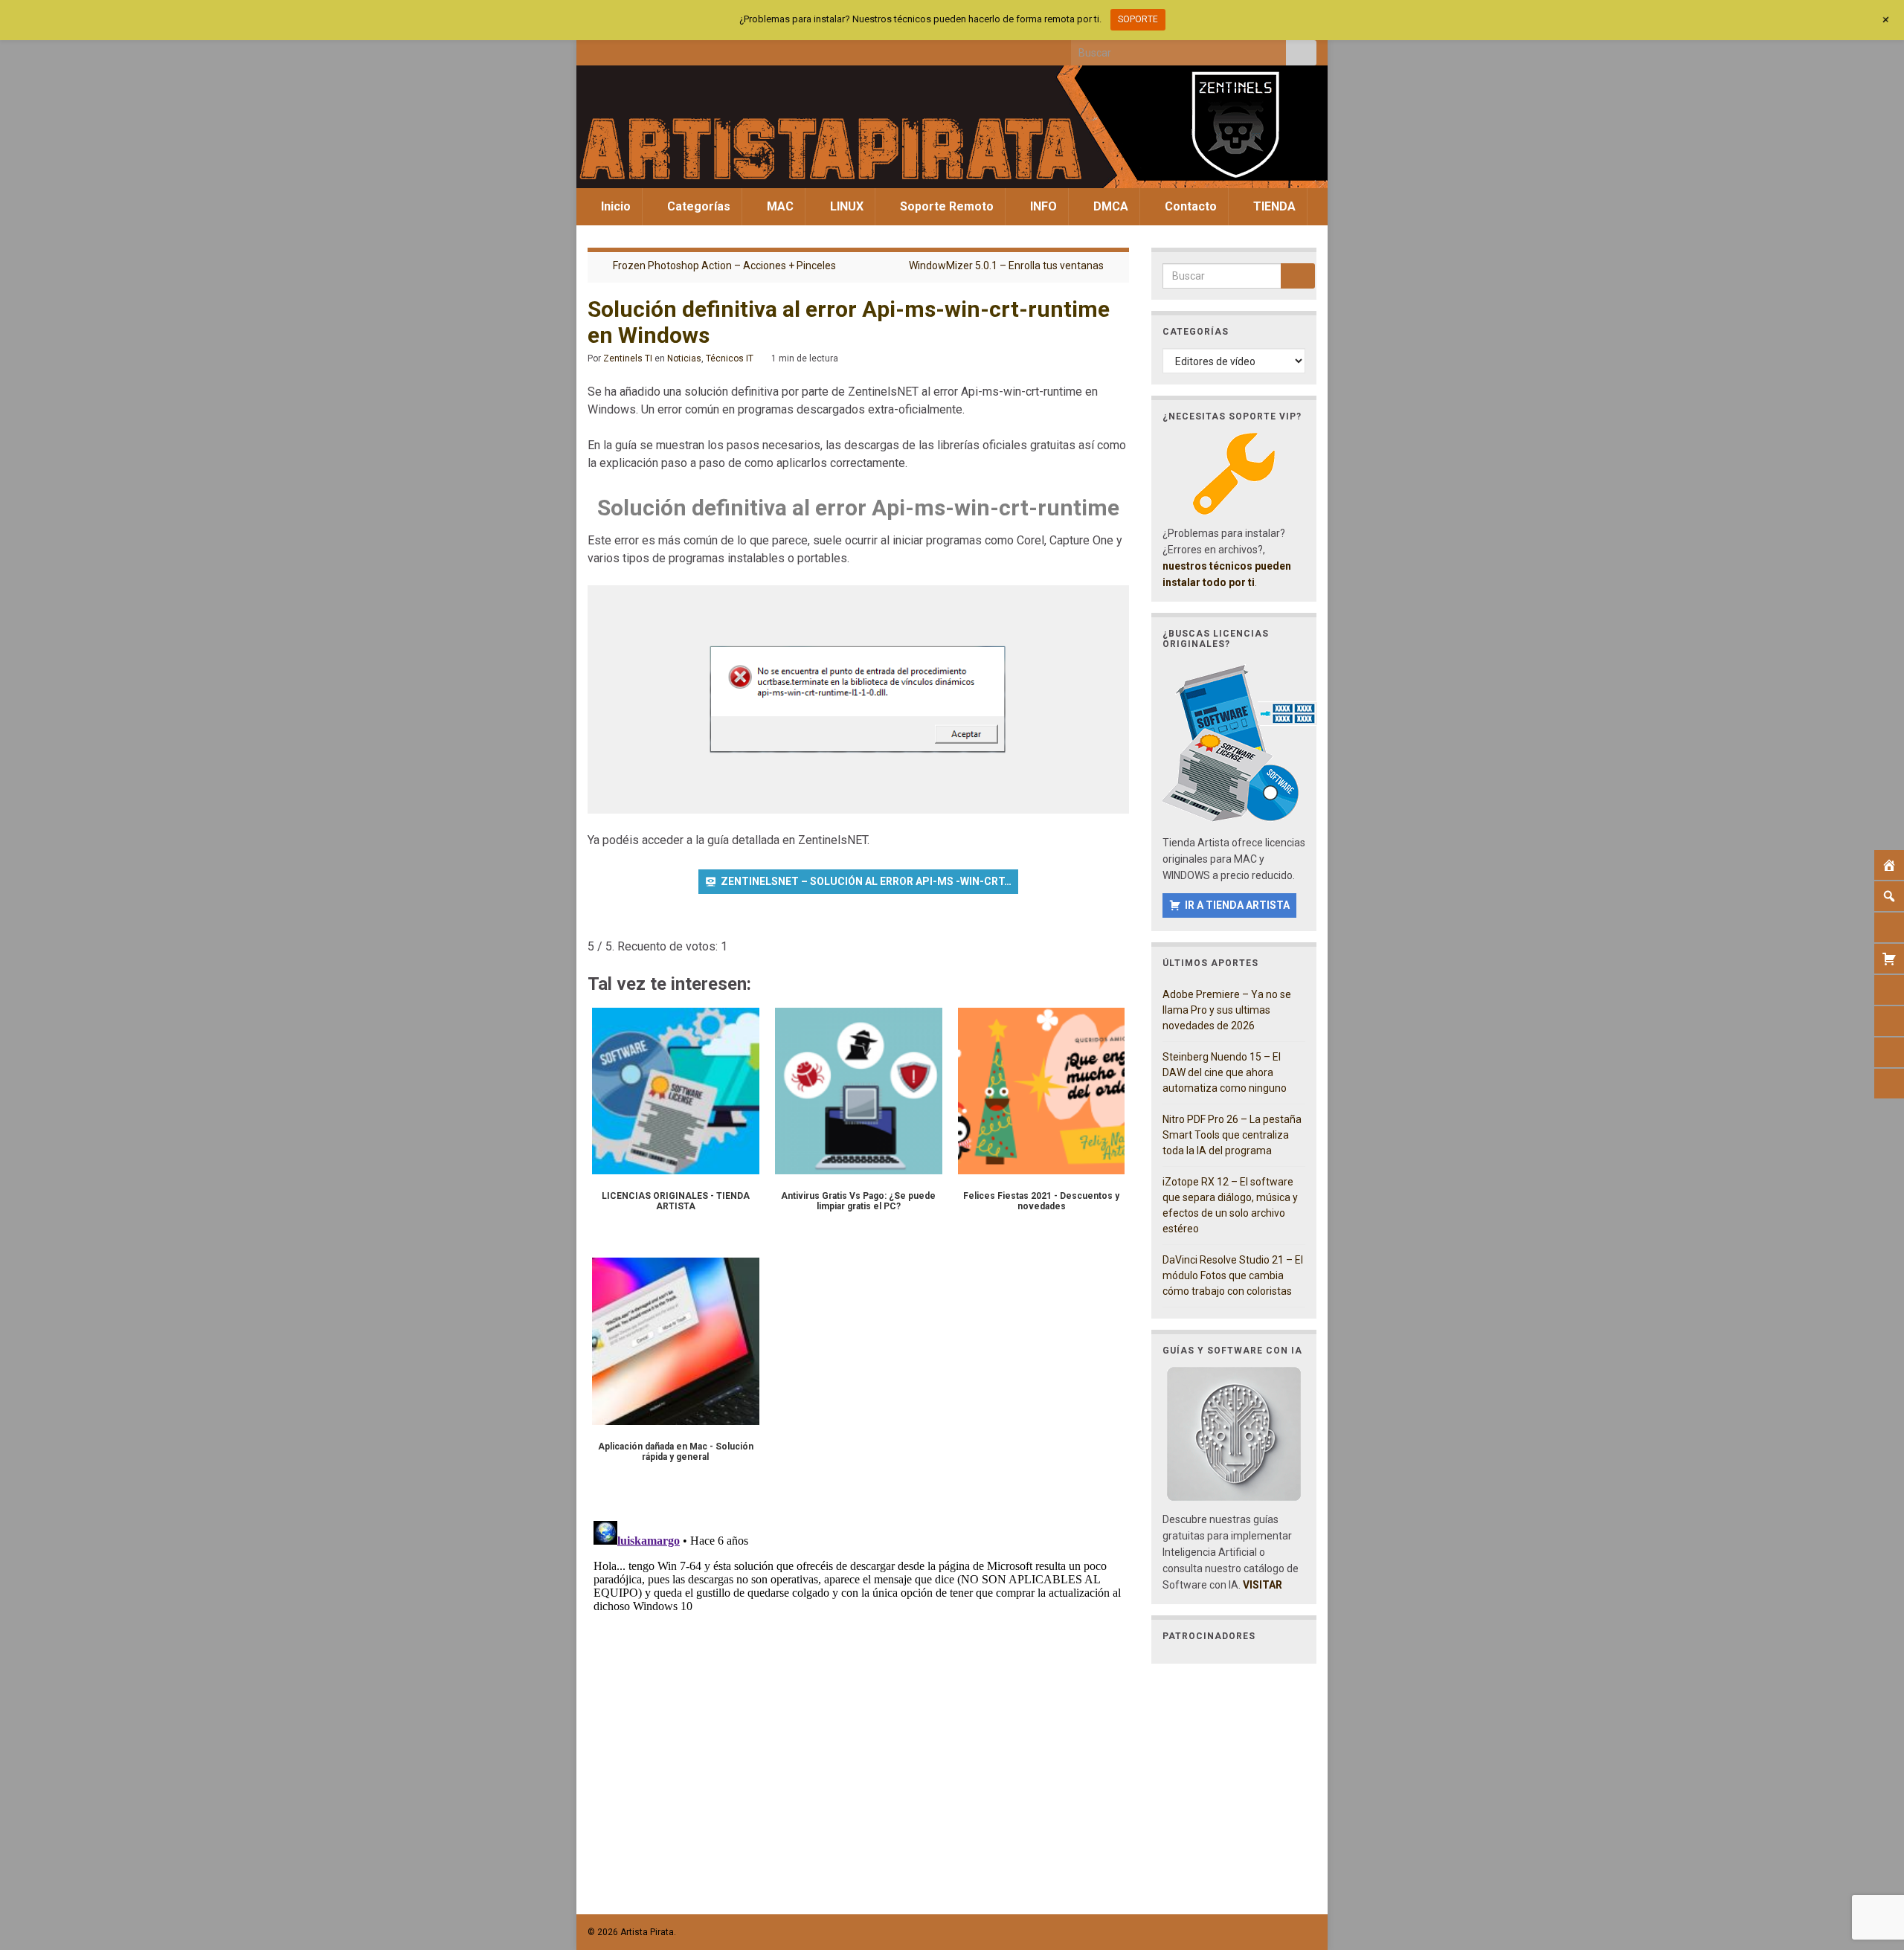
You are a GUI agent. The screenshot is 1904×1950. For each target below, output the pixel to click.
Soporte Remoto (945, 206)
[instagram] (644, 49)
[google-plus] (693, 49)
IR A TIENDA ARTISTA (1237, 905)
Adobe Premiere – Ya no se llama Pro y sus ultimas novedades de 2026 (1227, 1010)
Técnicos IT (730, 358)
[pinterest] (717, 49)
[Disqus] (858, 1701)
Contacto (1189, 206)
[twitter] (619, 49)
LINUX (845, 206)
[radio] (595, 924)
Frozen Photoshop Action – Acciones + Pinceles (724, 266)
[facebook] (595, 49)
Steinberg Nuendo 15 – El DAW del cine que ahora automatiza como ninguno (1225, 1072)
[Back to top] (1871, 1861)
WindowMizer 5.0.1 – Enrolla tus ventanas (1006, 266)
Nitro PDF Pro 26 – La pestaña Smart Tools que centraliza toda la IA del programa (1232, 1135)
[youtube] (668, 49)
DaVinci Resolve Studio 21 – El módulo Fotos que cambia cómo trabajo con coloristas (1233, 1275)
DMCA (1109, 206)
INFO (1042, 206)
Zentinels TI (628, 358)
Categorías (697, 206)
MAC (779, 206)
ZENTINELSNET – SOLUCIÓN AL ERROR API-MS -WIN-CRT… (866, 881)
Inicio (614, 206)
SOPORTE (1138, 19)
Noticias (684, 358)
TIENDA (1273, 206)
